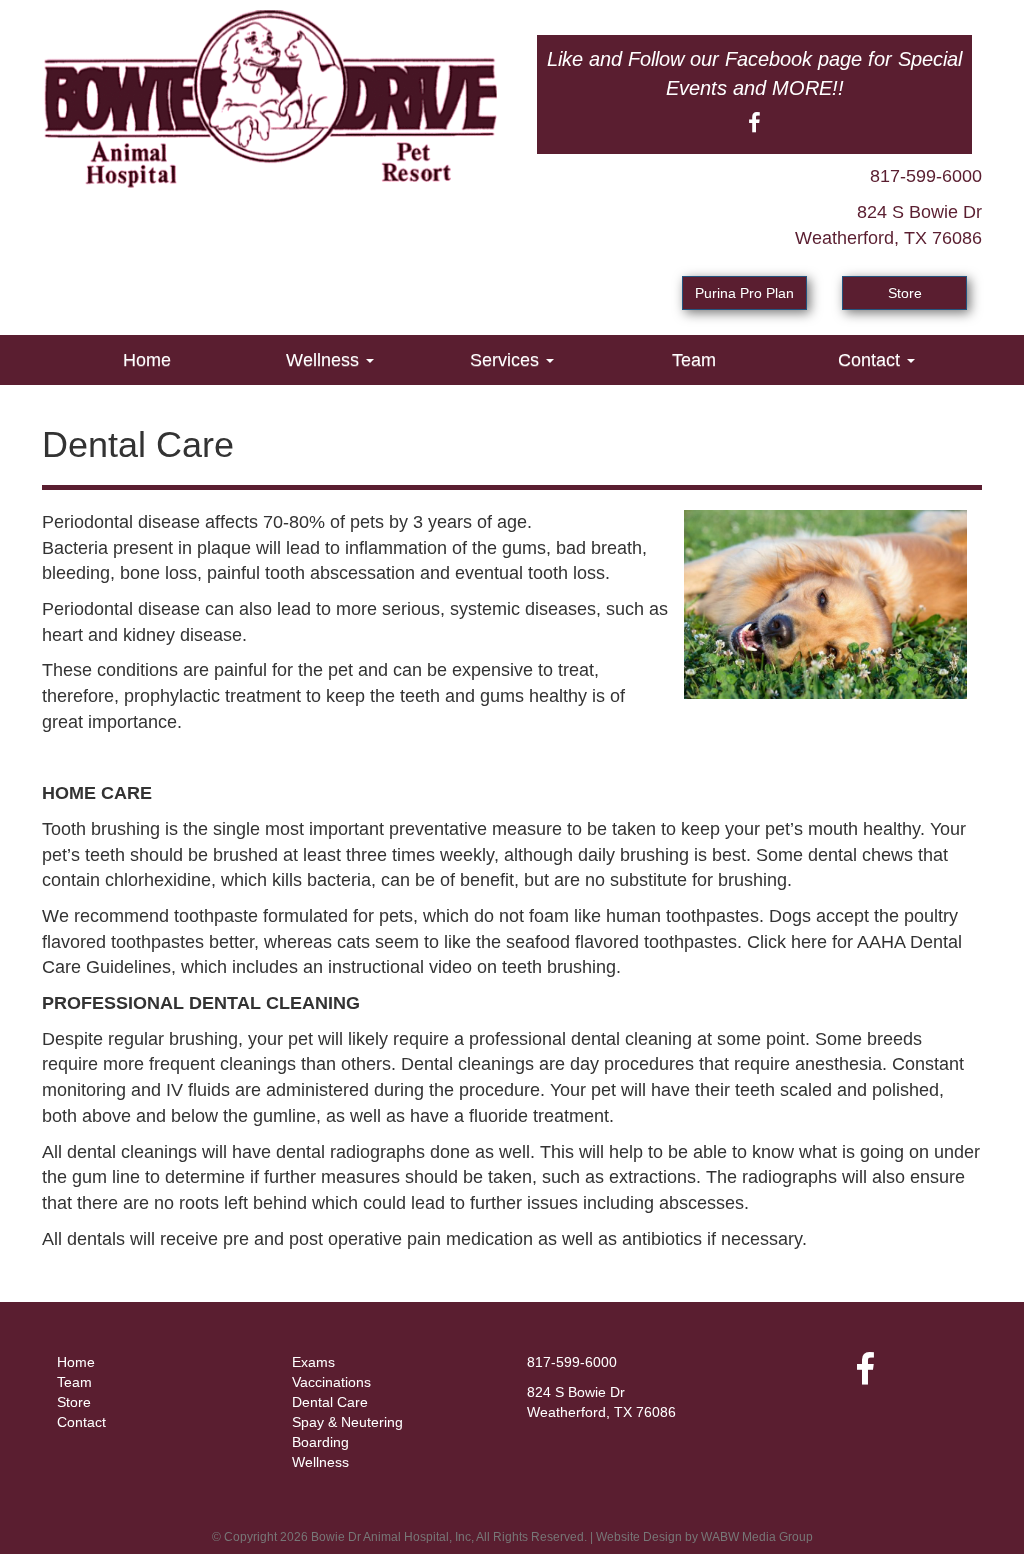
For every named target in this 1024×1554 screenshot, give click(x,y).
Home (147, 360)
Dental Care (330, 1402)
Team (694, 360)
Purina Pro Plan (744, 293)
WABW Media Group (757, 1537)
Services (507, 360)
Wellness (325, 360)
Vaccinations (331, 1382)
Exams (313, 1362)
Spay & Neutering (347, 1422)
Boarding (320, 1442)
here (809, 942)
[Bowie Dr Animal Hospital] (269, 99)
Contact (871, 360)
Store (905, 293)
